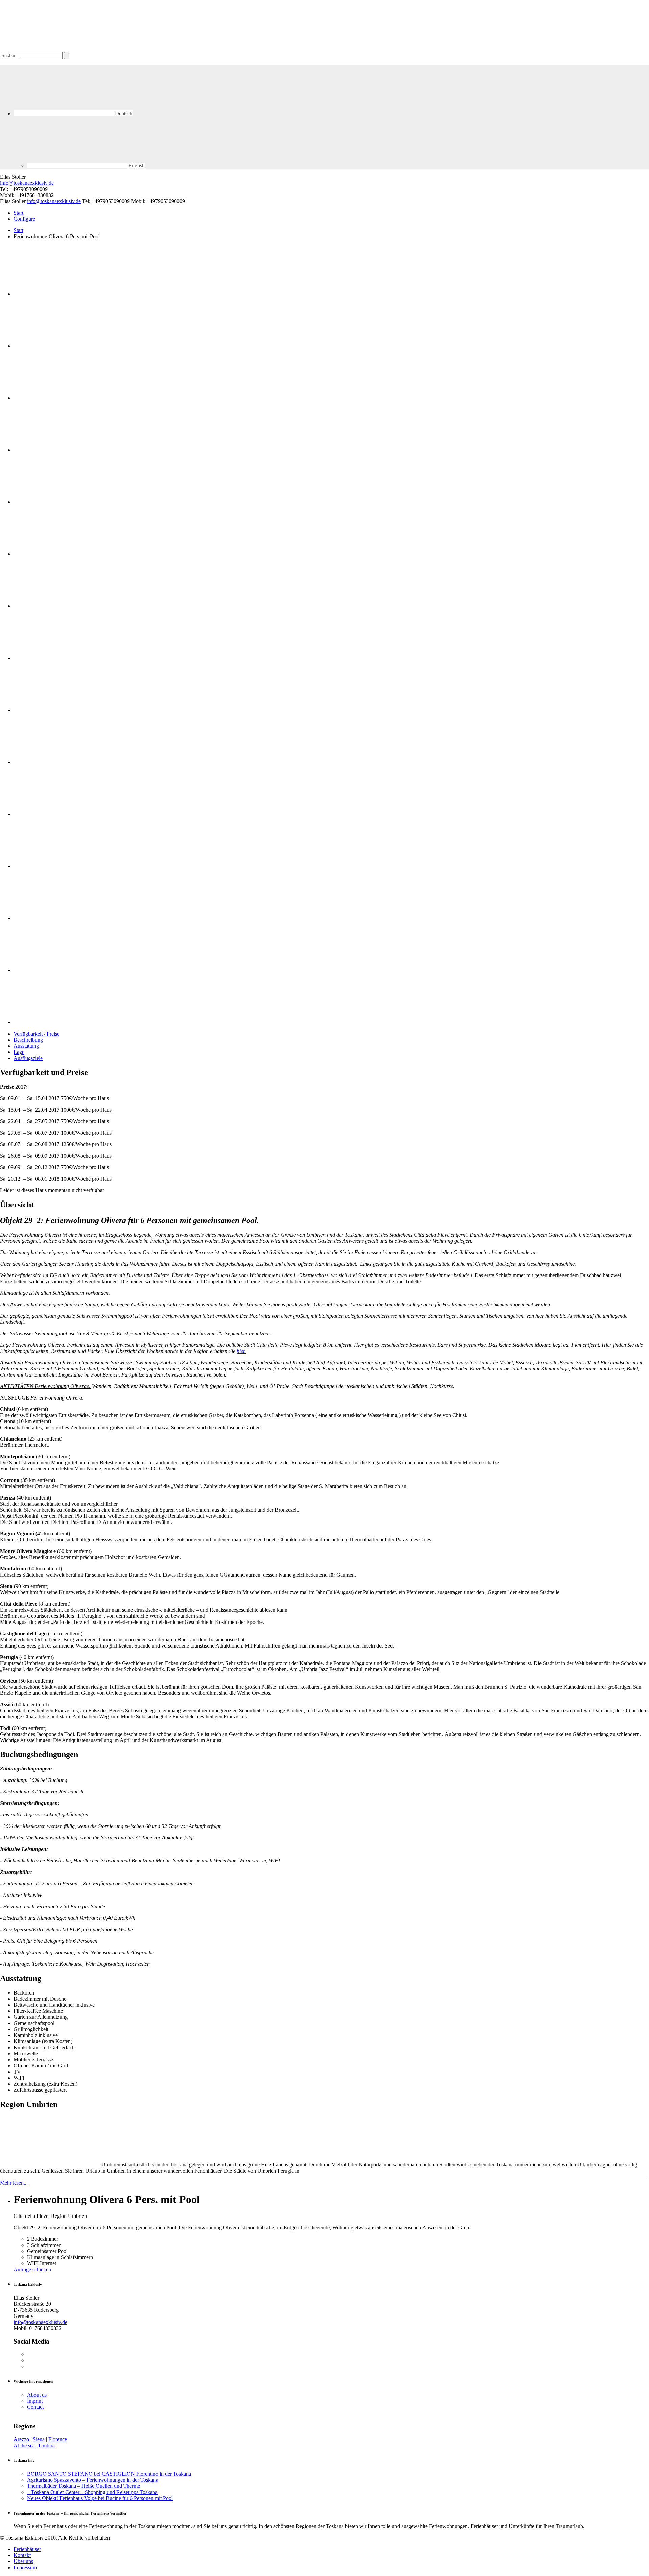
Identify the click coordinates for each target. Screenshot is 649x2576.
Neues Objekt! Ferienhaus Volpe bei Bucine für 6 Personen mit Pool (100, 2498)
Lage (19, 1052)
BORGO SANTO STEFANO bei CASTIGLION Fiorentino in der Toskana (109, 2474)
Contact (35, 2407)
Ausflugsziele (28, 1058)
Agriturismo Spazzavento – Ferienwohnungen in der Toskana (93, 2480)
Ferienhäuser (27, 2549)
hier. (241, 1351)
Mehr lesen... (14, 2183)
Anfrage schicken (32, 2269)
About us (37, 2395)
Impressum (25, 2567)
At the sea (24, 2445)
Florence (58, 2439)
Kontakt (22, 2555)
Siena (39, 2439)
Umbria (47, 2445)
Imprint (35, 2401)
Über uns (23, 2561)
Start (18, 213)
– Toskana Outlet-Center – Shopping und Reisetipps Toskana (92, 2492)
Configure (24, 219)
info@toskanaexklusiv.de (27, 183)
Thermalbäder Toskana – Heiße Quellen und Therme (83, 2486)
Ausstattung (26, 1046)
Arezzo (21, 2439)
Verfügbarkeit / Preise (37, 1034)
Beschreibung (28, 1040)
